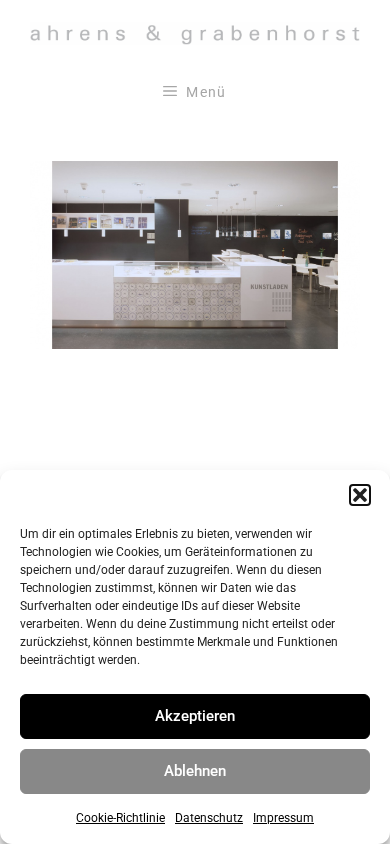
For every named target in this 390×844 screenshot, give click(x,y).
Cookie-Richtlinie (120, 818)
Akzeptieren (195, 716)
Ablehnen (195, 771)
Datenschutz (209, 818)
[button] (360, 495)
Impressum (283, 818)
